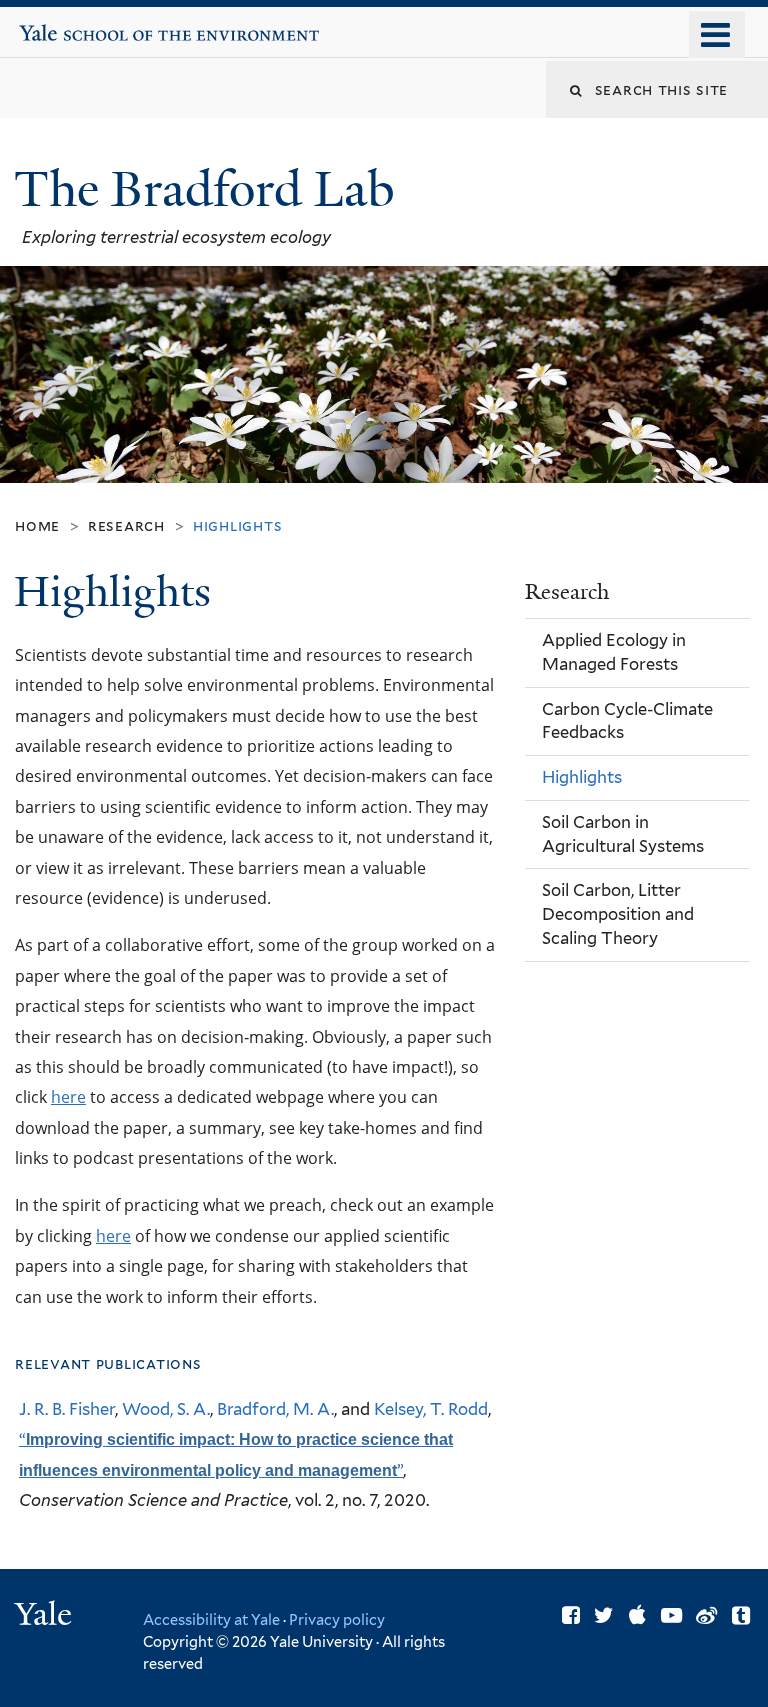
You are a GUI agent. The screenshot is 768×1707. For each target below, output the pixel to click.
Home (37, 525)
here (68, 1096)
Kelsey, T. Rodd (431, 1409)
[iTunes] (637, 1615)
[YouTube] (671, 1615)
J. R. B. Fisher (67, 1409)
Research (126, 525)
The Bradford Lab (210, 189)
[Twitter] (604, 1615)
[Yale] (46, 1616)
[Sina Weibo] (706, 1615)
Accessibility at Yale (211, 1619)
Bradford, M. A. (275, 1409)
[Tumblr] (741, 1615)
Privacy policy (337, 1619)
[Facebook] (571, 1615)
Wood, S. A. (166, 1409)
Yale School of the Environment (81, 25)
